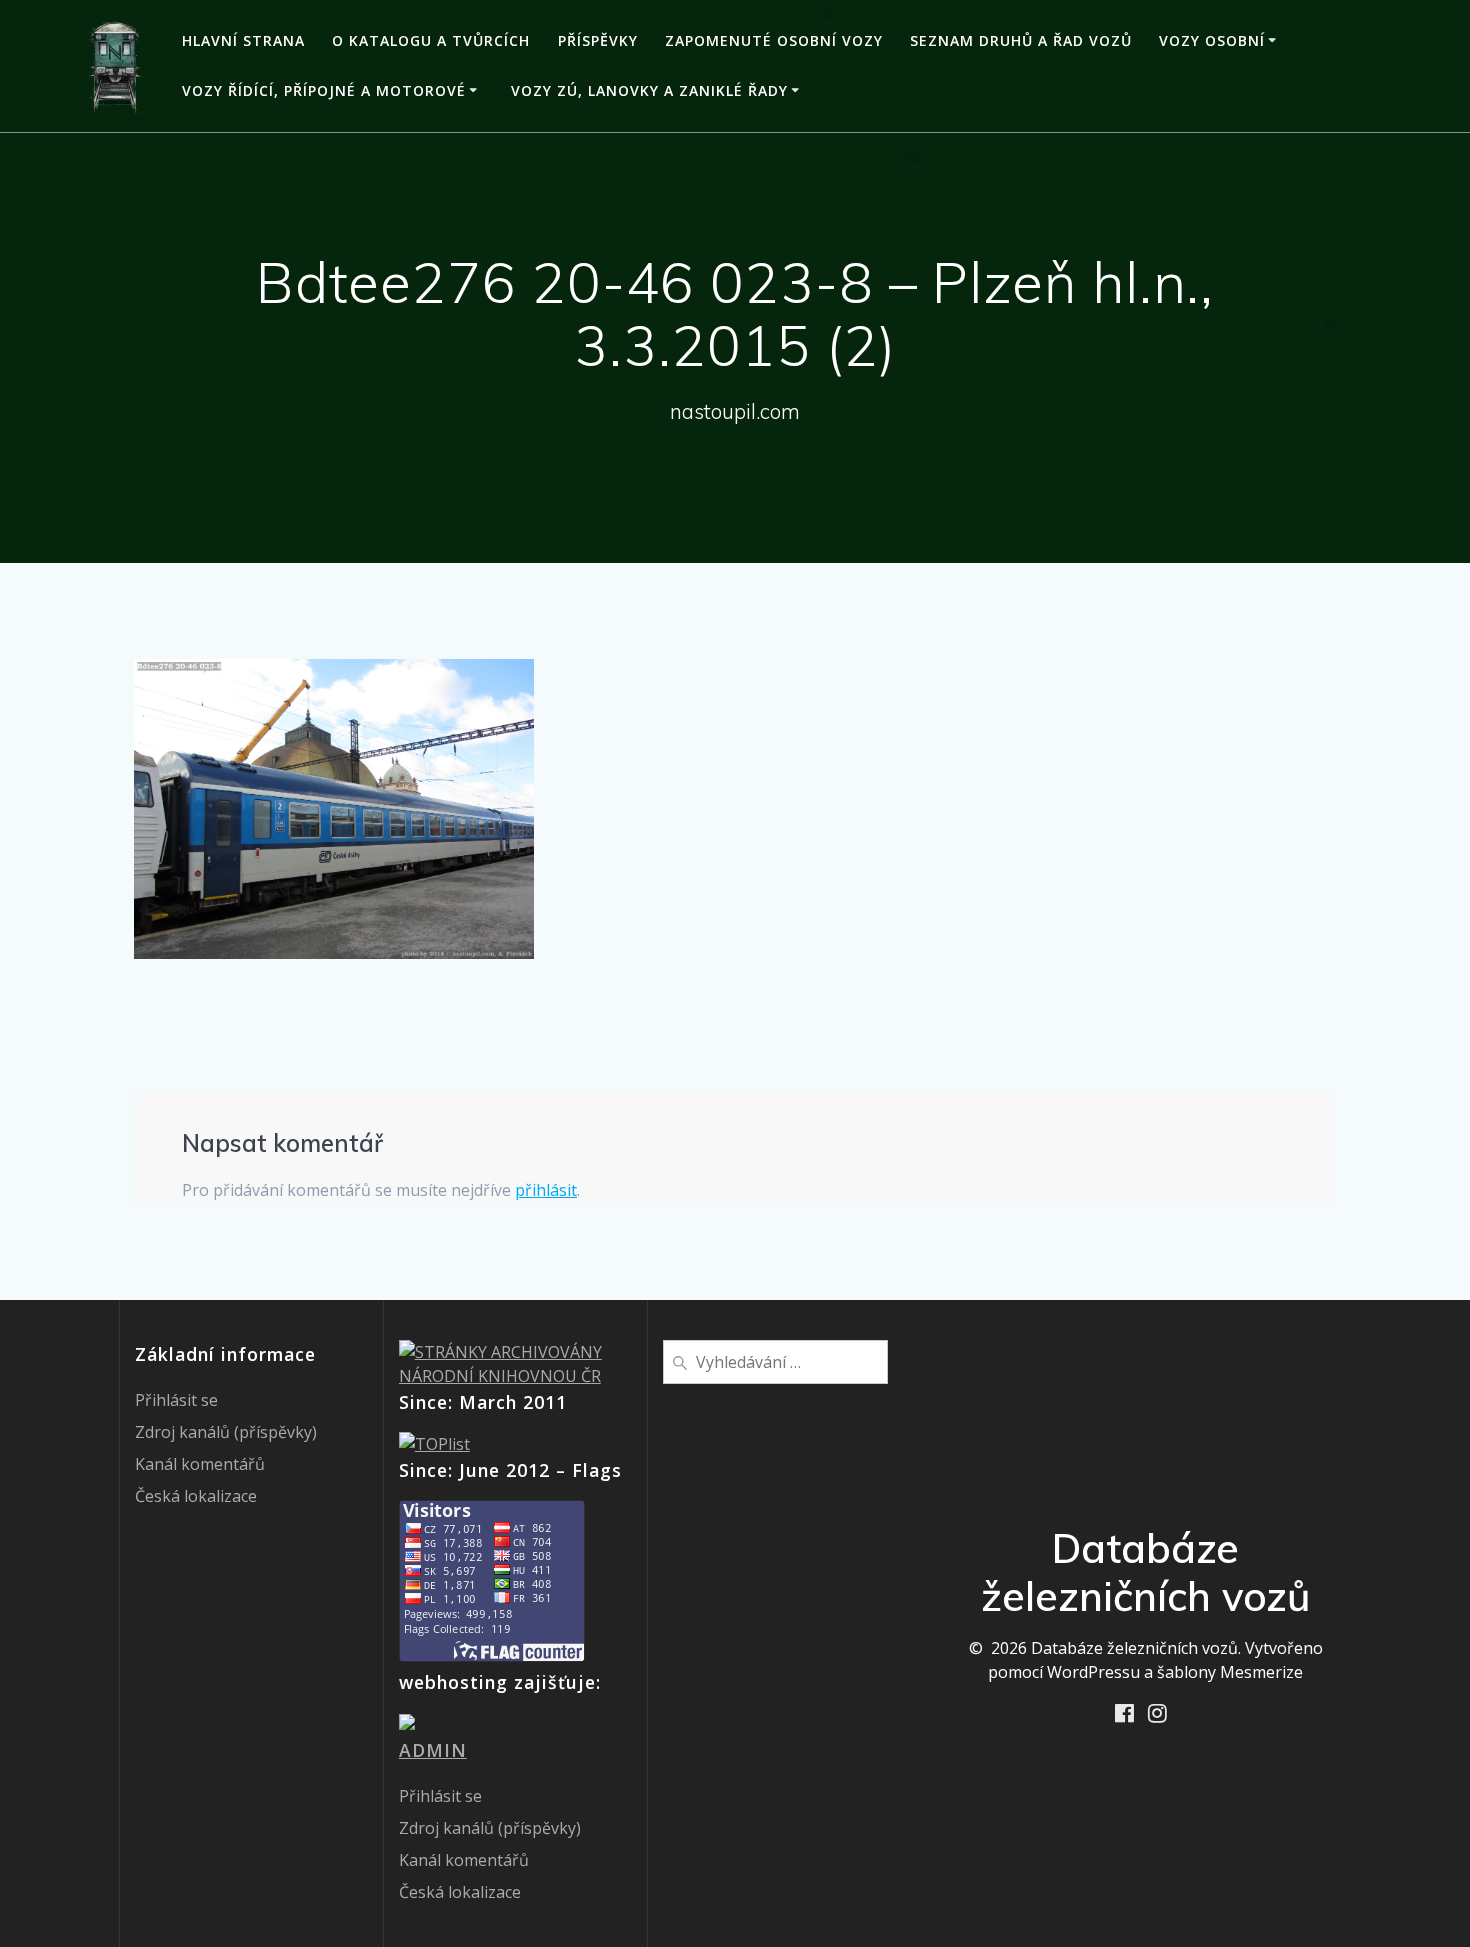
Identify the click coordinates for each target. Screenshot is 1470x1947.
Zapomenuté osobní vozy (774, 40)
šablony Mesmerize (1230, 1672)
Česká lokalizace (196, 1496)
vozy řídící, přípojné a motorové (324, 90)
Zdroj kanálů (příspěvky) (226, 1432)
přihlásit (546, 1190)
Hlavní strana (243, 40)
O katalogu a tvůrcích (431, 40)
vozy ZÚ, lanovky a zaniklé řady (649, 90)
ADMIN (433, 1750)
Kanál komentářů (200, 1464)
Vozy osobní (1212, 40)
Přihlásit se (176, 1400)
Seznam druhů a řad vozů (1021, 40)
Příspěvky (598, 40)
